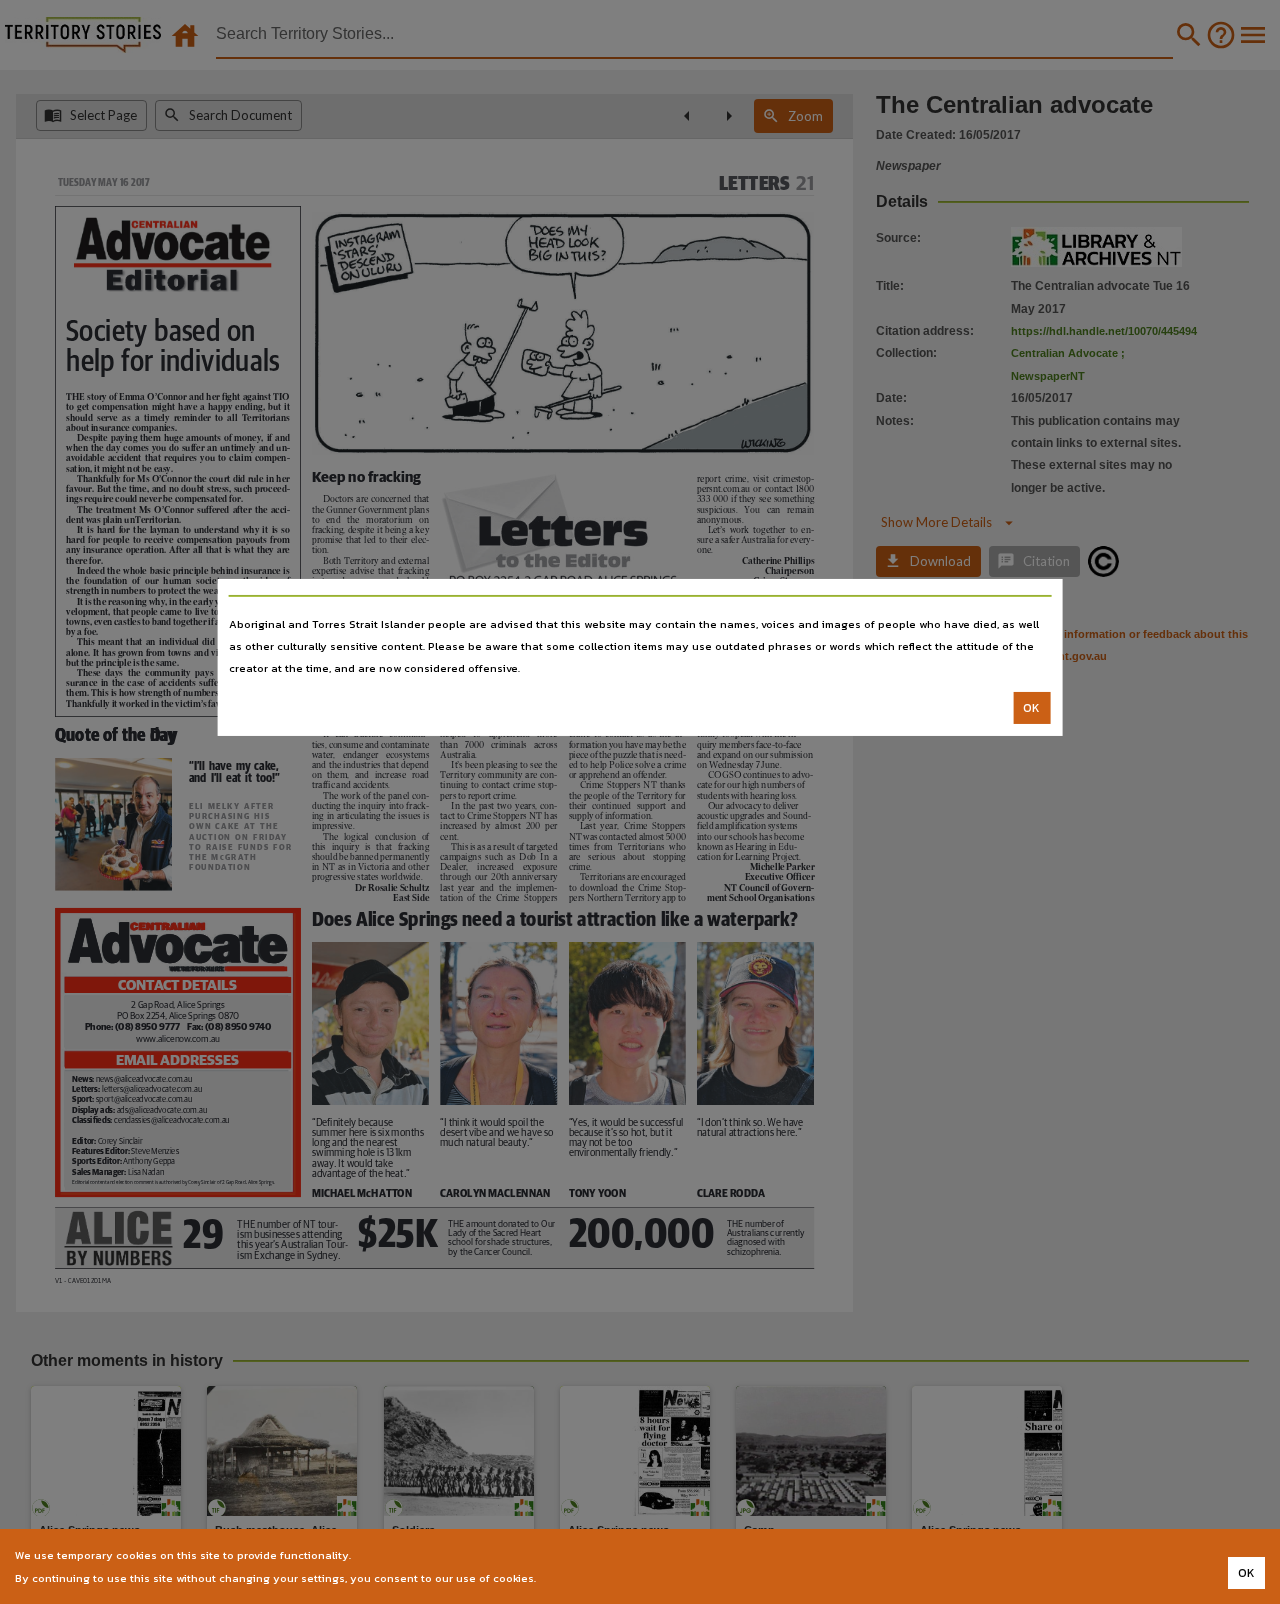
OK (1031, 708)
